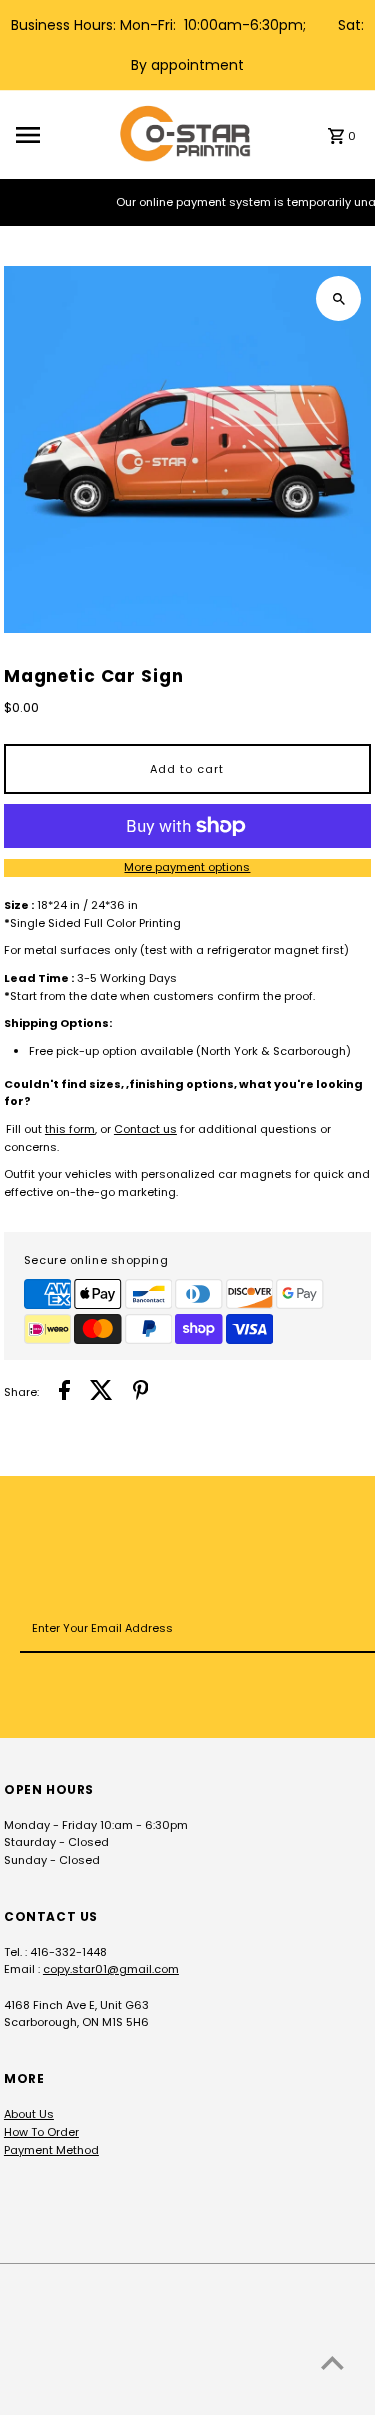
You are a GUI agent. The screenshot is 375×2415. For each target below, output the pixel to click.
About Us (29, 2114)
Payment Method (51, 2150)
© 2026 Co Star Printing (76, 2395)
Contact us (145, 1129)
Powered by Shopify (215, 2395)
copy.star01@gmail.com (111, 1969)
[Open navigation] (61, 135)
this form (70, 1129)
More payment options (187, 867)
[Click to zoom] (338, 298)
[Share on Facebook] (64, 1393)
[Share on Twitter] (101, 1393)
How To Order (41, 2132)
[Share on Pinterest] (141, 1393)
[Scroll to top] (332, 2362)
